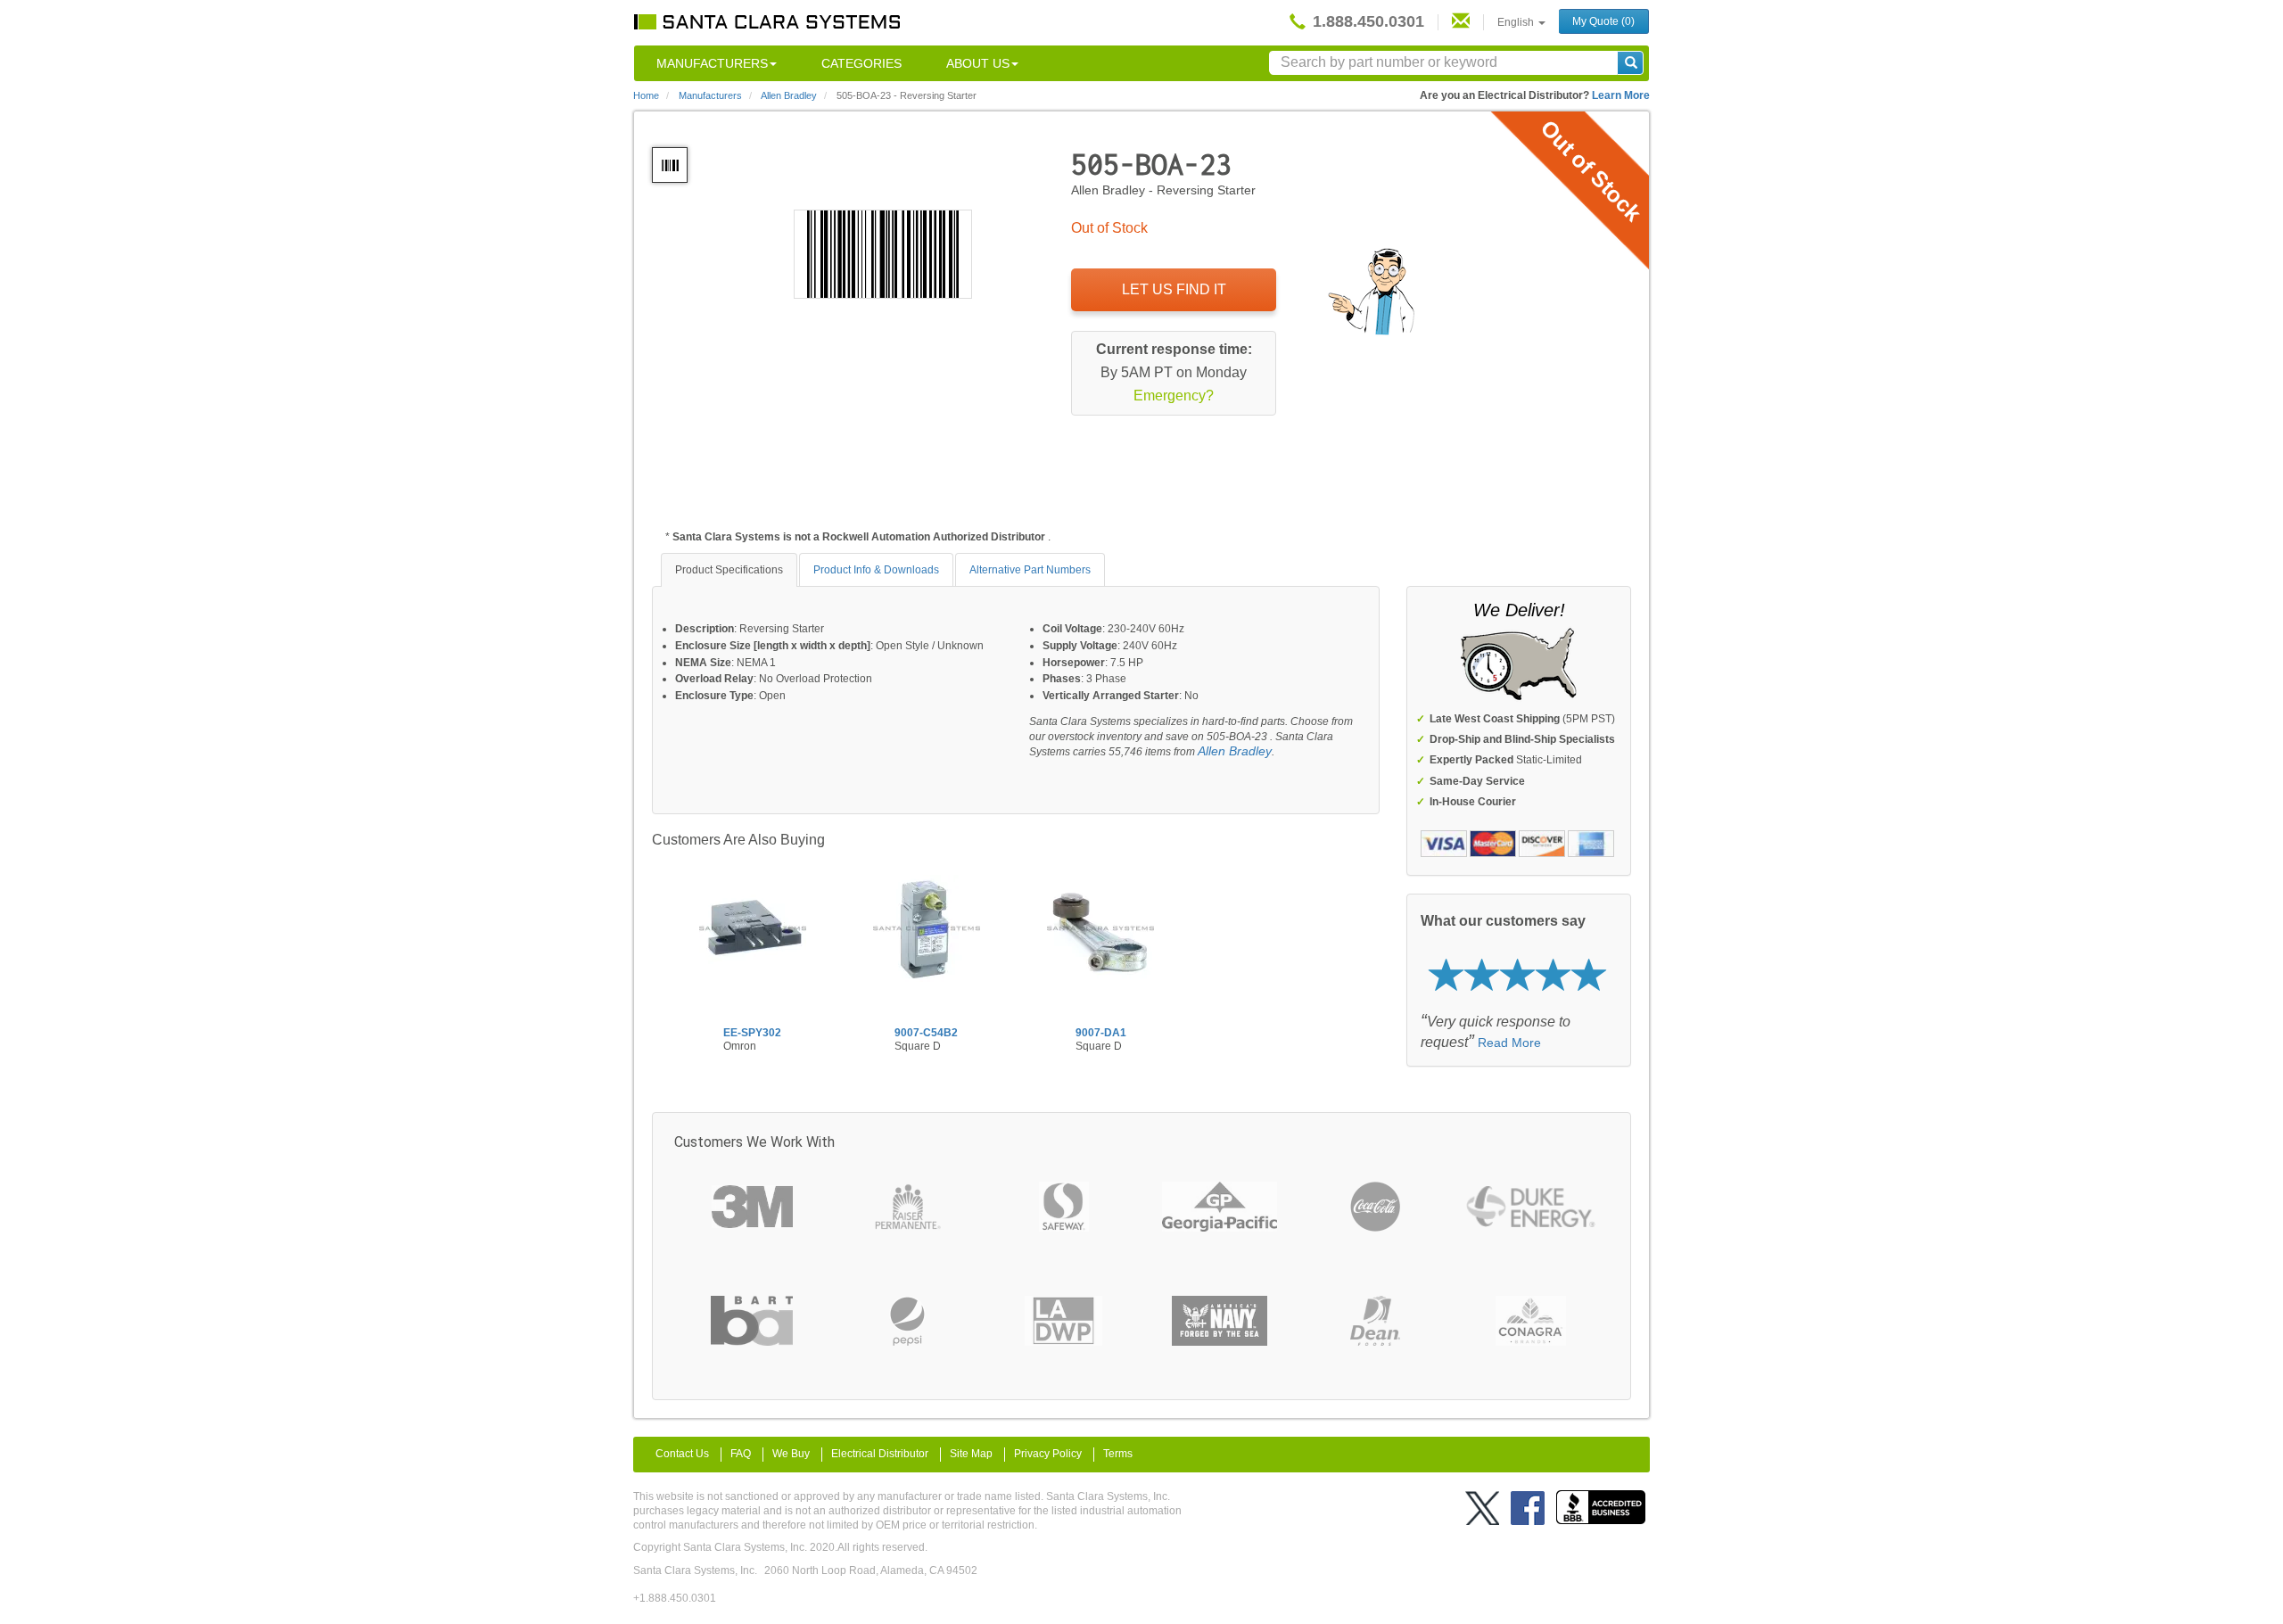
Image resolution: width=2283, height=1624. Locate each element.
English (1517, 22)
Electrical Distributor (880, 1454)
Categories (861, 63)
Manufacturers (712, 63)
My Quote (1603, 21)
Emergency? (1174, 396)
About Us (978, 63)
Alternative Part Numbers (1030, 570)
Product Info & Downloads (876, 570)
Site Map (971, 1454)
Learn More (1621, 95)
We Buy (791, 1454)
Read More (1509, 1043)
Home (646, 95)
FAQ (741, 1454)
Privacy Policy (1048, 1454)
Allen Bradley (1235, 751)
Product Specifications (729, 570)
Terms (1118, 1454)
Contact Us (682, 1454)
